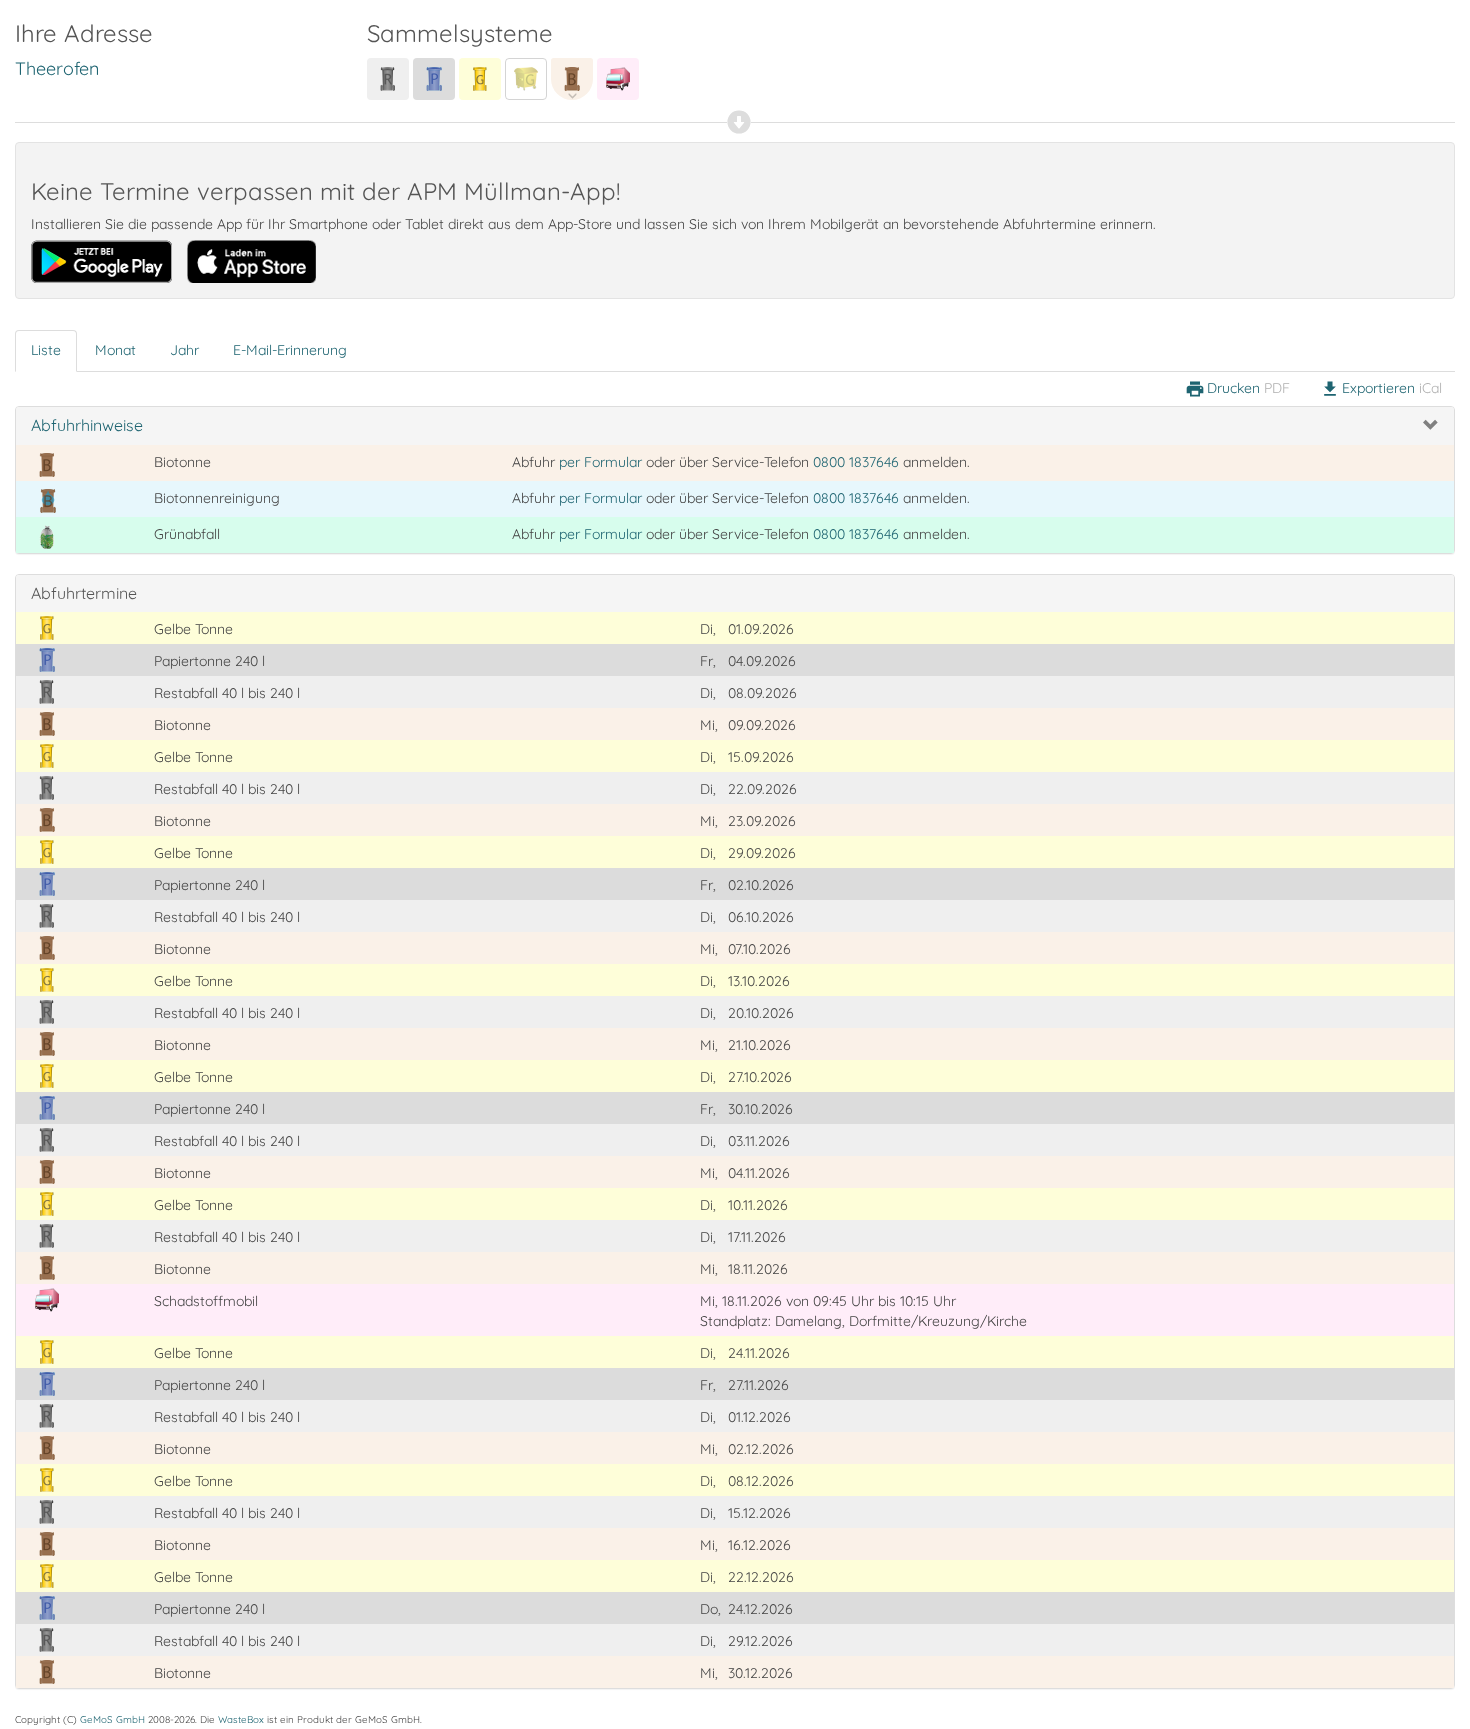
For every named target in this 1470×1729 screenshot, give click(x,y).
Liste (46, 350)
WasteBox (241, 1719)
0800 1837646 (856, 462)
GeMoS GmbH (112, 1719)
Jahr (184, 350)
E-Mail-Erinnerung (290, 350)
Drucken (1237, 389)
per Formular (600, 462)
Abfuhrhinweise (87, 425)
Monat (115, 350)
